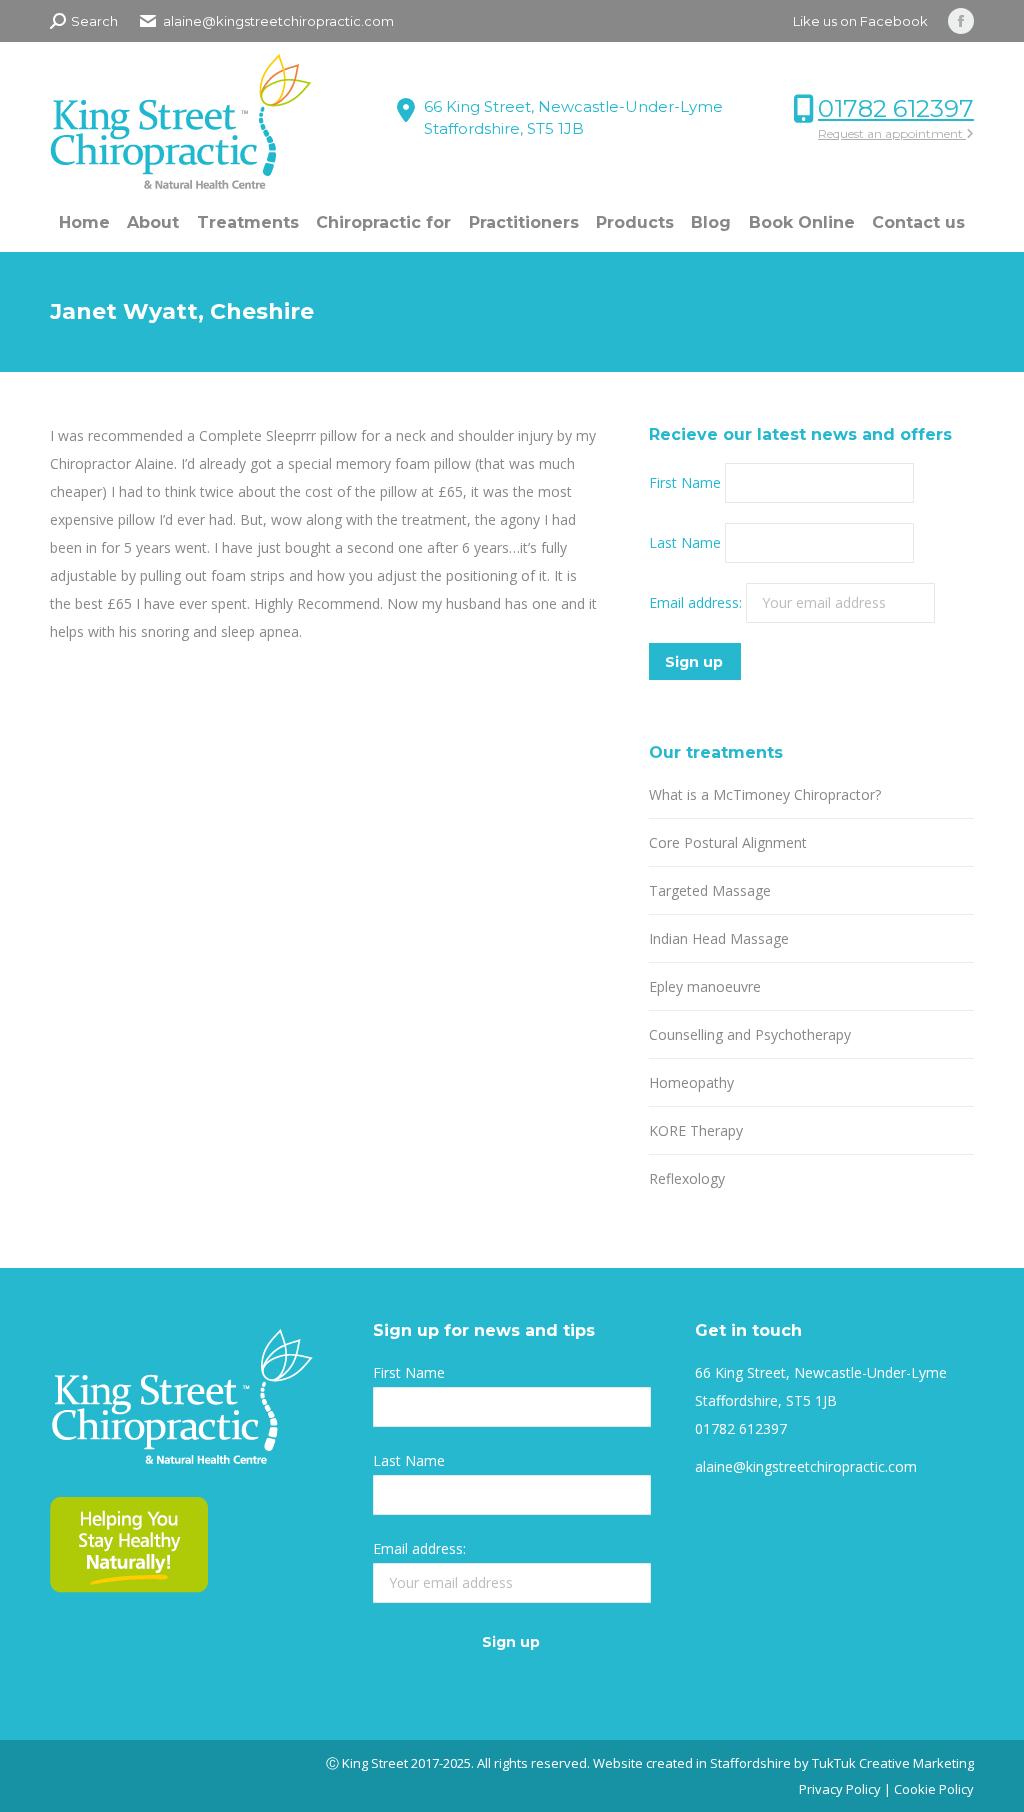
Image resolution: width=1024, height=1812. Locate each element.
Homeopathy (691, 1082)
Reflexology (687, 1178)
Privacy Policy (840, 1789)
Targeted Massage (710, 890)
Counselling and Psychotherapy (750, 1034)
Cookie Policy (934, 1789)
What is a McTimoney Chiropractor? (765, 794)
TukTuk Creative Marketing (893, 1763)
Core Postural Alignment (728, 842)
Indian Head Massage (719, 938)
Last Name (685, 542)
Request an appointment (892, 133)
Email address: (697, 602)
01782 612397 (896, 108)
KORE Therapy (696, 1130)
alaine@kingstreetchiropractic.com (806, 1466)
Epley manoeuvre (705, 986)
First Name (685, 482)
